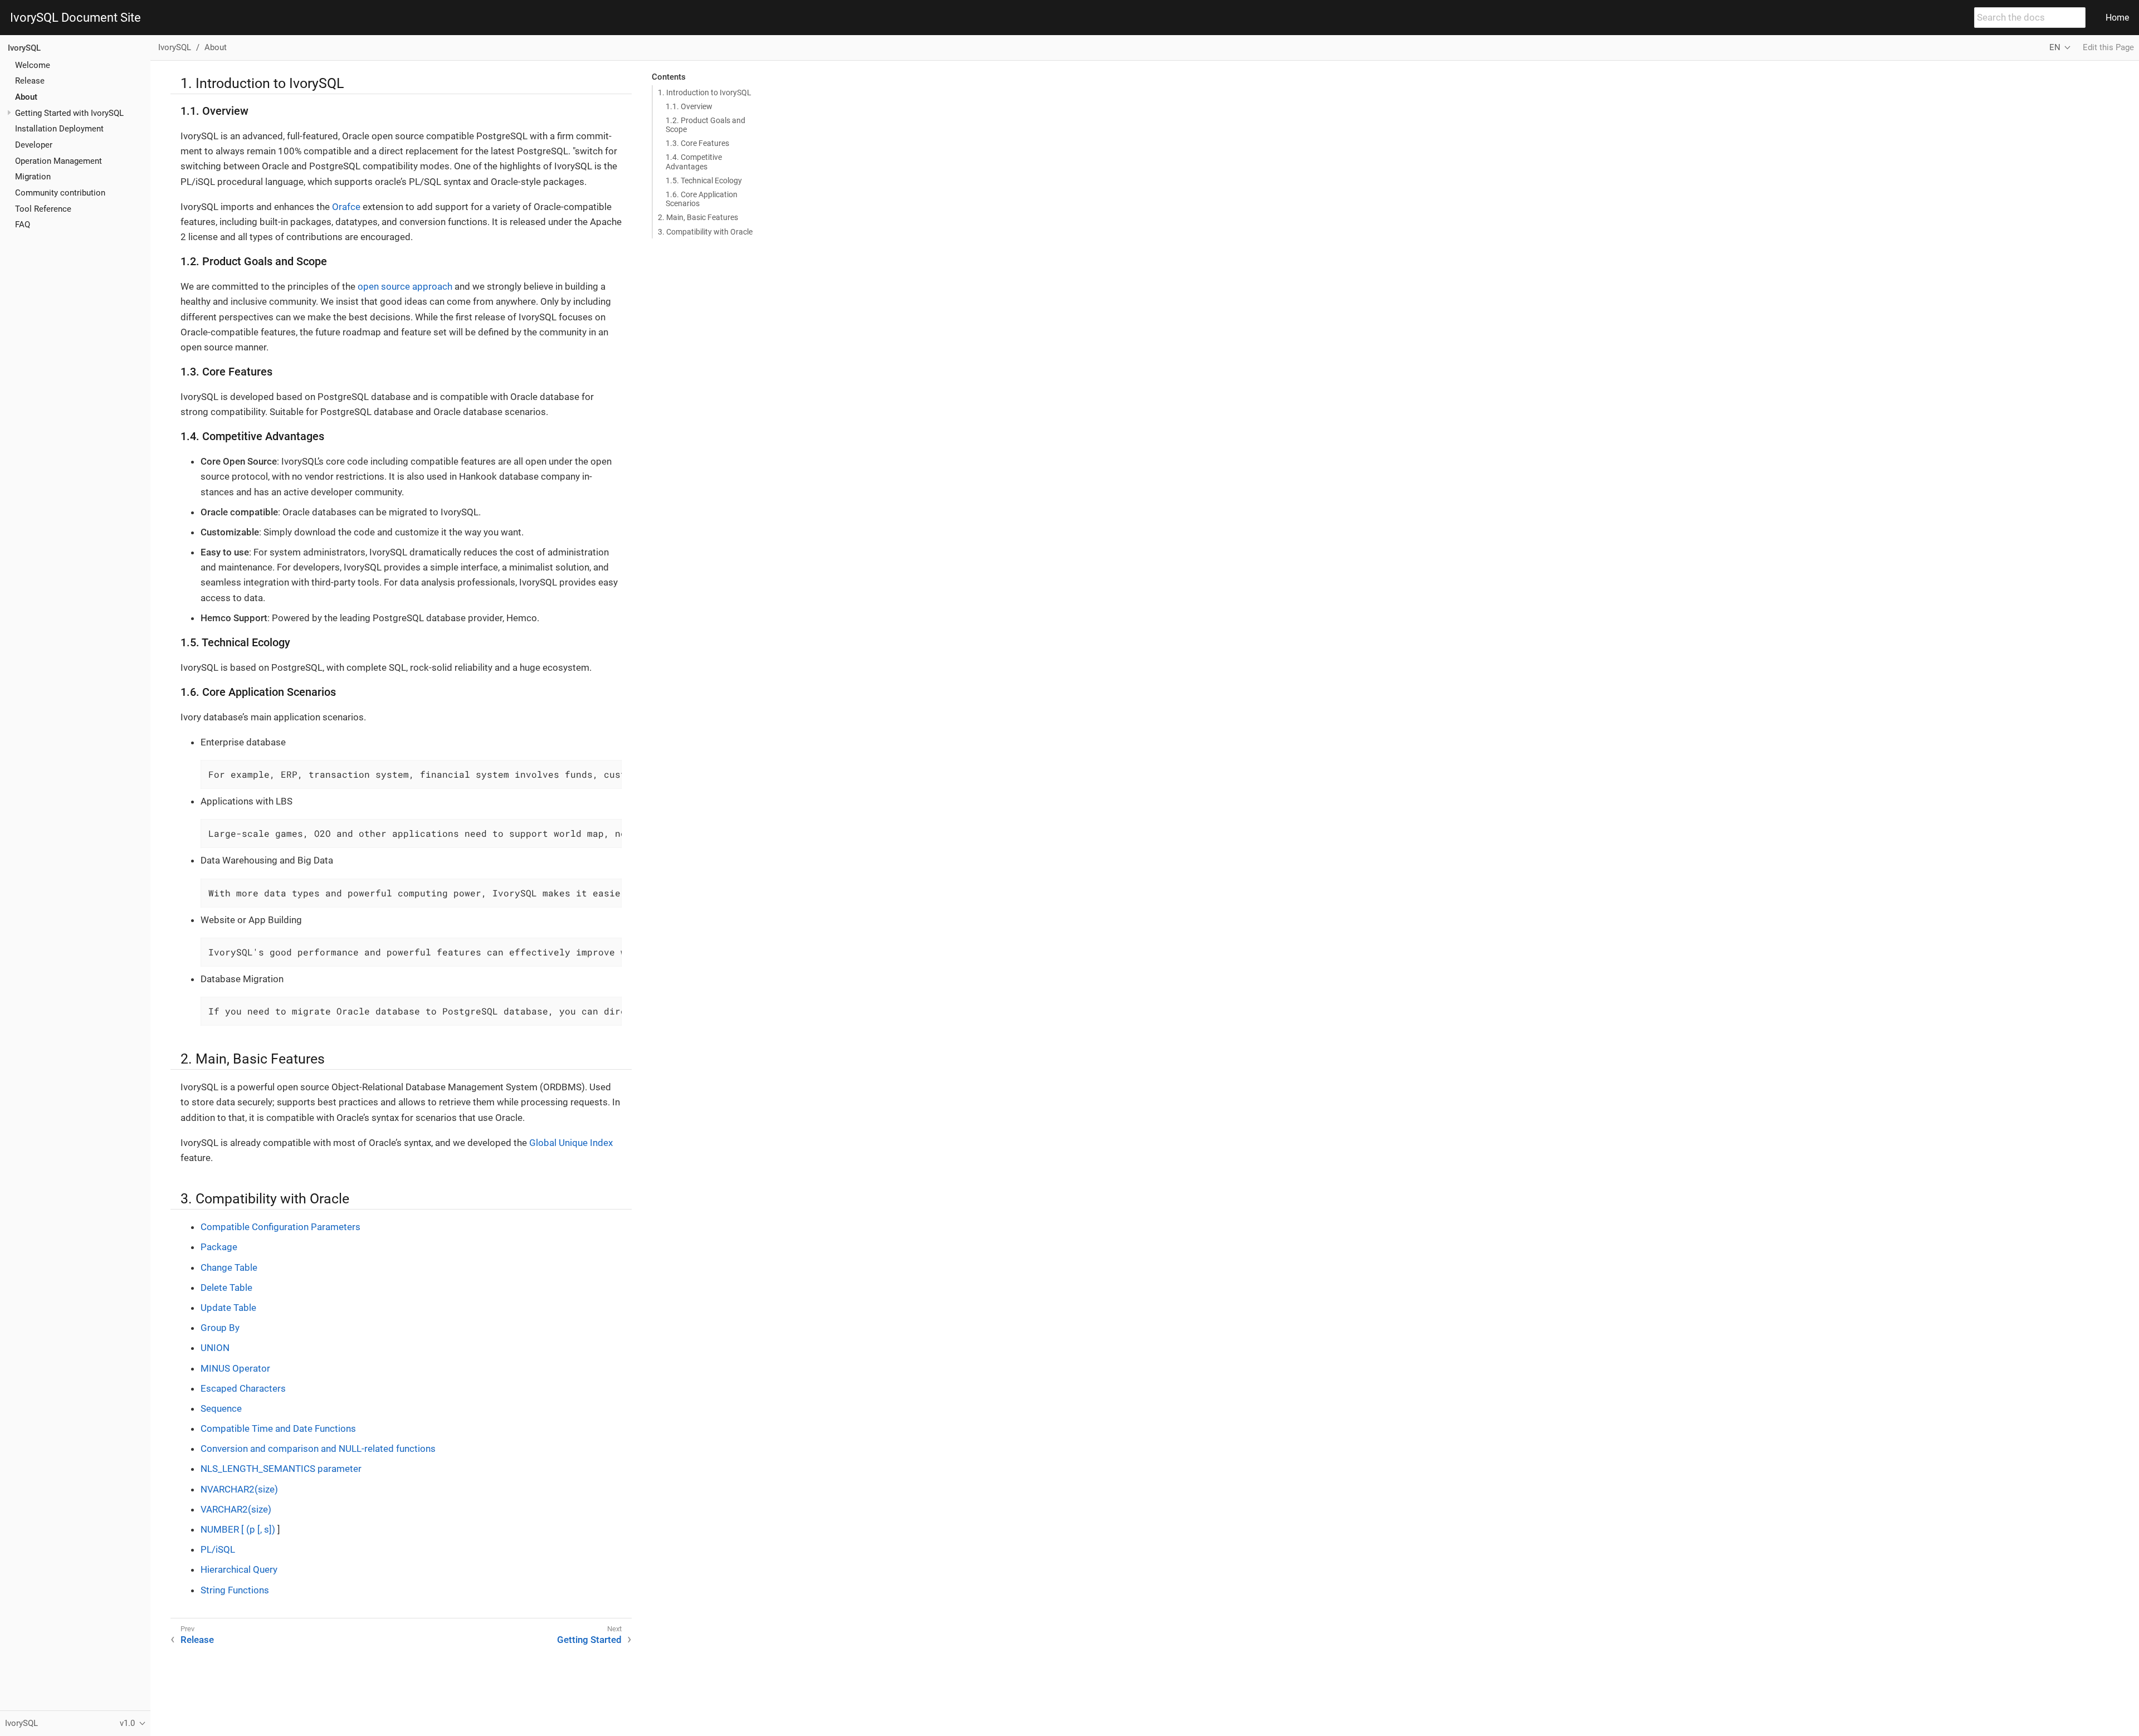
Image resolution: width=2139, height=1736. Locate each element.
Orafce (346, 207)
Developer (34, 145)
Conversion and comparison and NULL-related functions (318, 1449)
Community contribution (60, 193)
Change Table (229, 1267)
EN (2055, 47)
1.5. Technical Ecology (704, 181)
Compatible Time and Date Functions (278, 1428)
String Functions (235, 1590)
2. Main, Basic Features (698, 217)
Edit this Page (2108, 47)
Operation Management (58, 160)
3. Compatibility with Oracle (705, 232)
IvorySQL (24, 48)
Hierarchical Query (239, 1569)
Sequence (221, 1408)
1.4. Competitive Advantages (694, 162)
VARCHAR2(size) (236, 1509)
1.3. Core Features (697, 143)
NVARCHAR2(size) (239, 1489)
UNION (215, 1348)
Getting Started (589, 1640)
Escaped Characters (243, 1388)
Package (219, 1247)
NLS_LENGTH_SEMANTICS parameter (281, 1469)
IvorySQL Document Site (75, 18)
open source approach (405, 286)
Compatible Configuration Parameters (280, 1227)
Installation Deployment (59, 129)
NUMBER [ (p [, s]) (239, 1529)
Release (30, 81)
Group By (220, 1328)
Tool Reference (43, 208)
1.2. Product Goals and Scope (705, 125)
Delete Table (226, 1288)
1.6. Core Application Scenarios (702, 199)
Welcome (33, 65)
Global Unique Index (571, 1143)
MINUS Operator (235, 1368)
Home (2117, 18)
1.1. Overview (689, 106)
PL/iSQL (218, 1549)
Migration (33, 177)
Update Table (228, 1308)
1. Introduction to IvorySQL (705, 92)
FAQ (23, 225)
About (26, 97)
